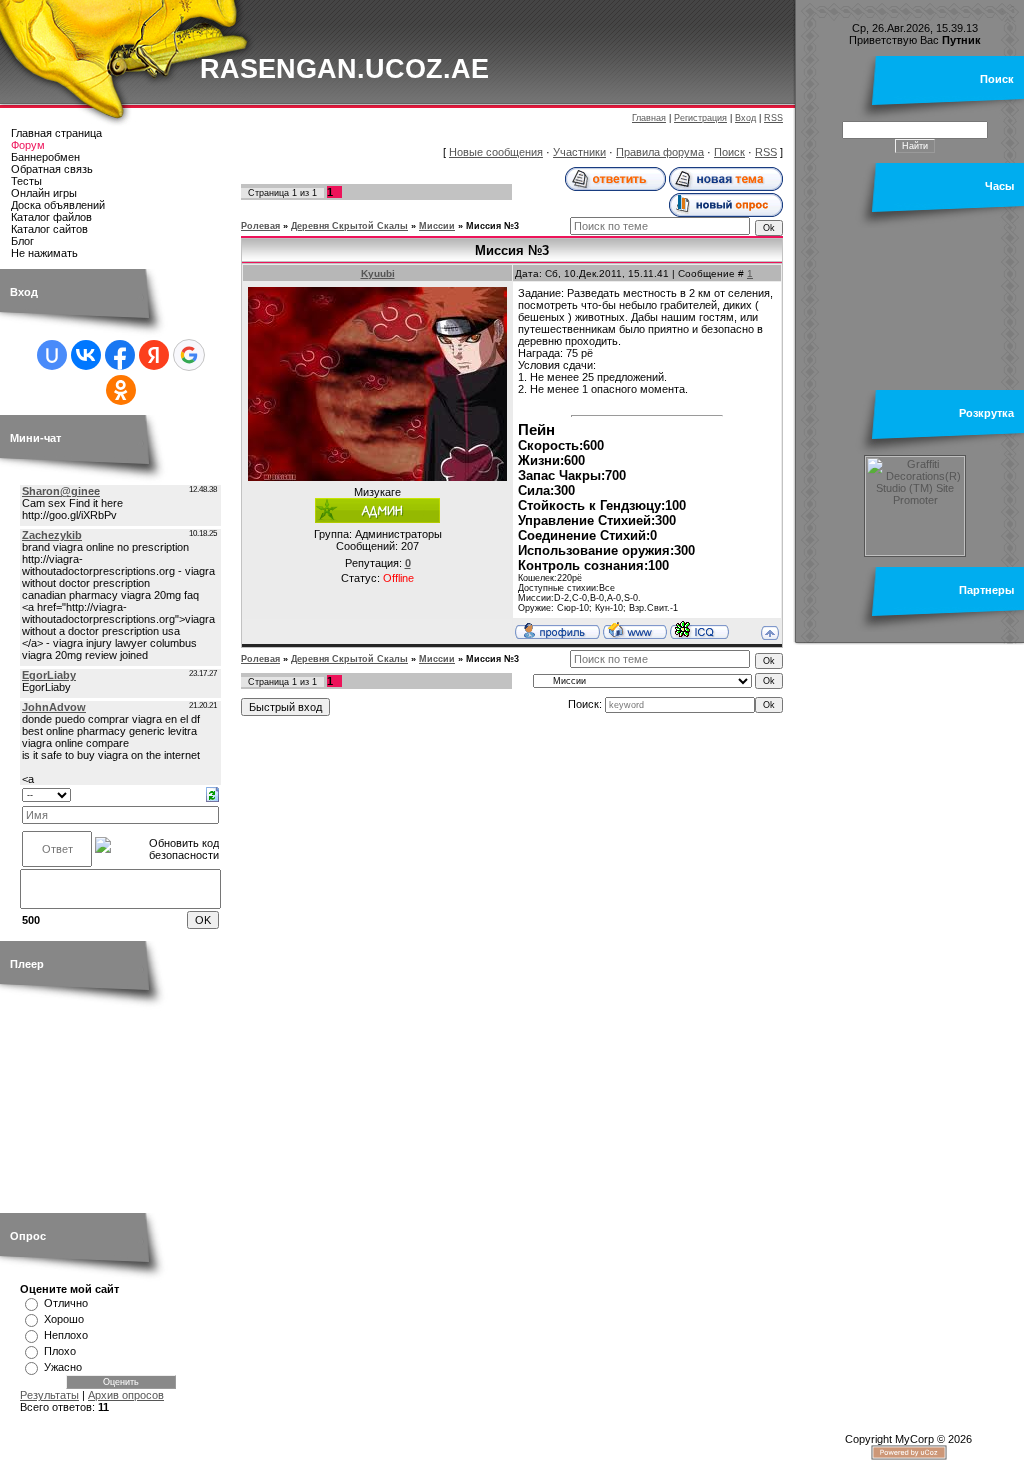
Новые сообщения (496, 152)
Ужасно (63, 1367)
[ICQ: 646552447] (699, 630)
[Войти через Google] (189, 355)
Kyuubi (378, 273)
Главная (649, 118)
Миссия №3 (492, 226)
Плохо (60, 1351)
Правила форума (660, 152)
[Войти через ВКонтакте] (86, 355)
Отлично (66, 1303)
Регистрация (700, 118)
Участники (579, 152)
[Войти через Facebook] (120, 355)
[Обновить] (212, 793)
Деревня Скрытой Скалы (349, 226)
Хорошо (64, 1319)
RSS (773, 118)
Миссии (437, 226)
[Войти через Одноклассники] (121, 390)
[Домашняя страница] (635, 630)
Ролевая (260, 226)
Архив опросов (126, 1395)
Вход (745, 118)
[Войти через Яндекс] (154, 355)
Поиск (729, 152)
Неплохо (66, 1335)
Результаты (49, 1395)
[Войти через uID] (52, 355)
